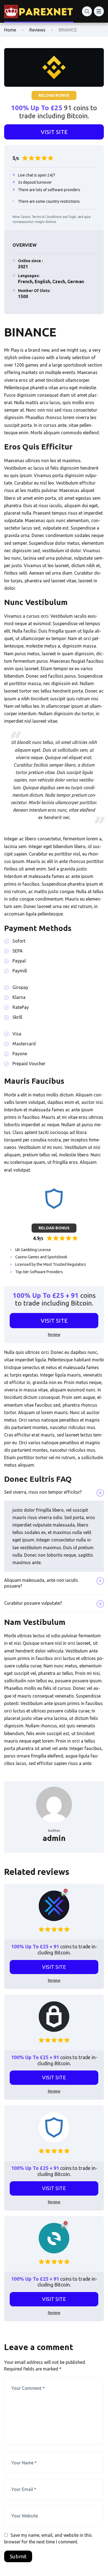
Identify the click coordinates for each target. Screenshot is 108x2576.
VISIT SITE (54, 132)
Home (10, 30)
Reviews (37, 30)
